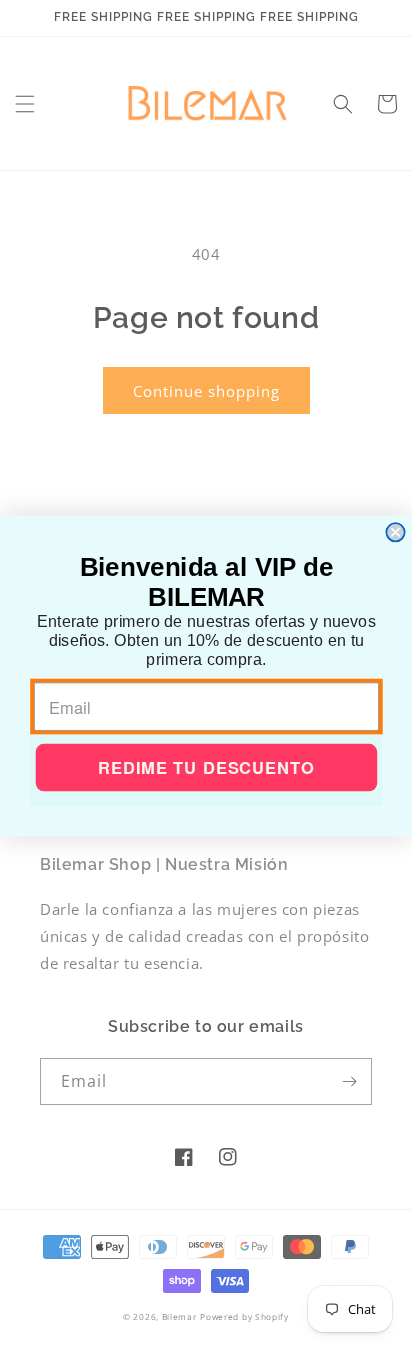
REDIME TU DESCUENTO (206, 768)
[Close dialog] (395, 532)
